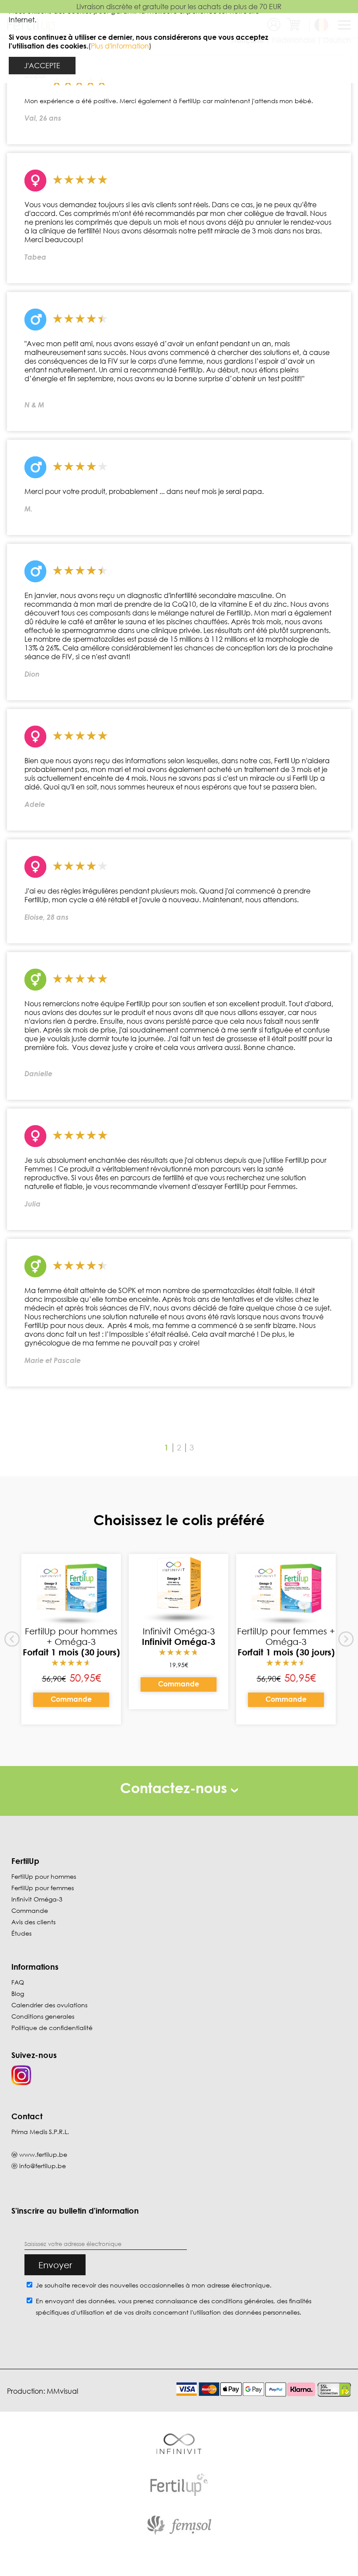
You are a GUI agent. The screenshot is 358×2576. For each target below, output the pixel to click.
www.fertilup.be (43, 2154)
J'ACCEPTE (42, 66)
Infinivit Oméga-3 (37, 1899)
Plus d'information (120, 46)
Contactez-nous (176, 1788)
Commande (71, 1699)
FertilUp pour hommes (44, 1876)
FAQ (18, 1982)
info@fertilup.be (43, 2166)
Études (21, 1933)
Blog (18, 1994)
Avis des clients (33, 1922)
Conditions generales (43, 2016)
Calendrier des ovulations (49, 2005)
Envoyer (55, 2265)
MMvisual (62, 2391)
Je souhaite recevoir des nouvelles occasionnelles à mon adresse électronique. (154, 2285)
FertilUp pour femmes (43, 1888)
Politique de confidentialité (52, 2028)
